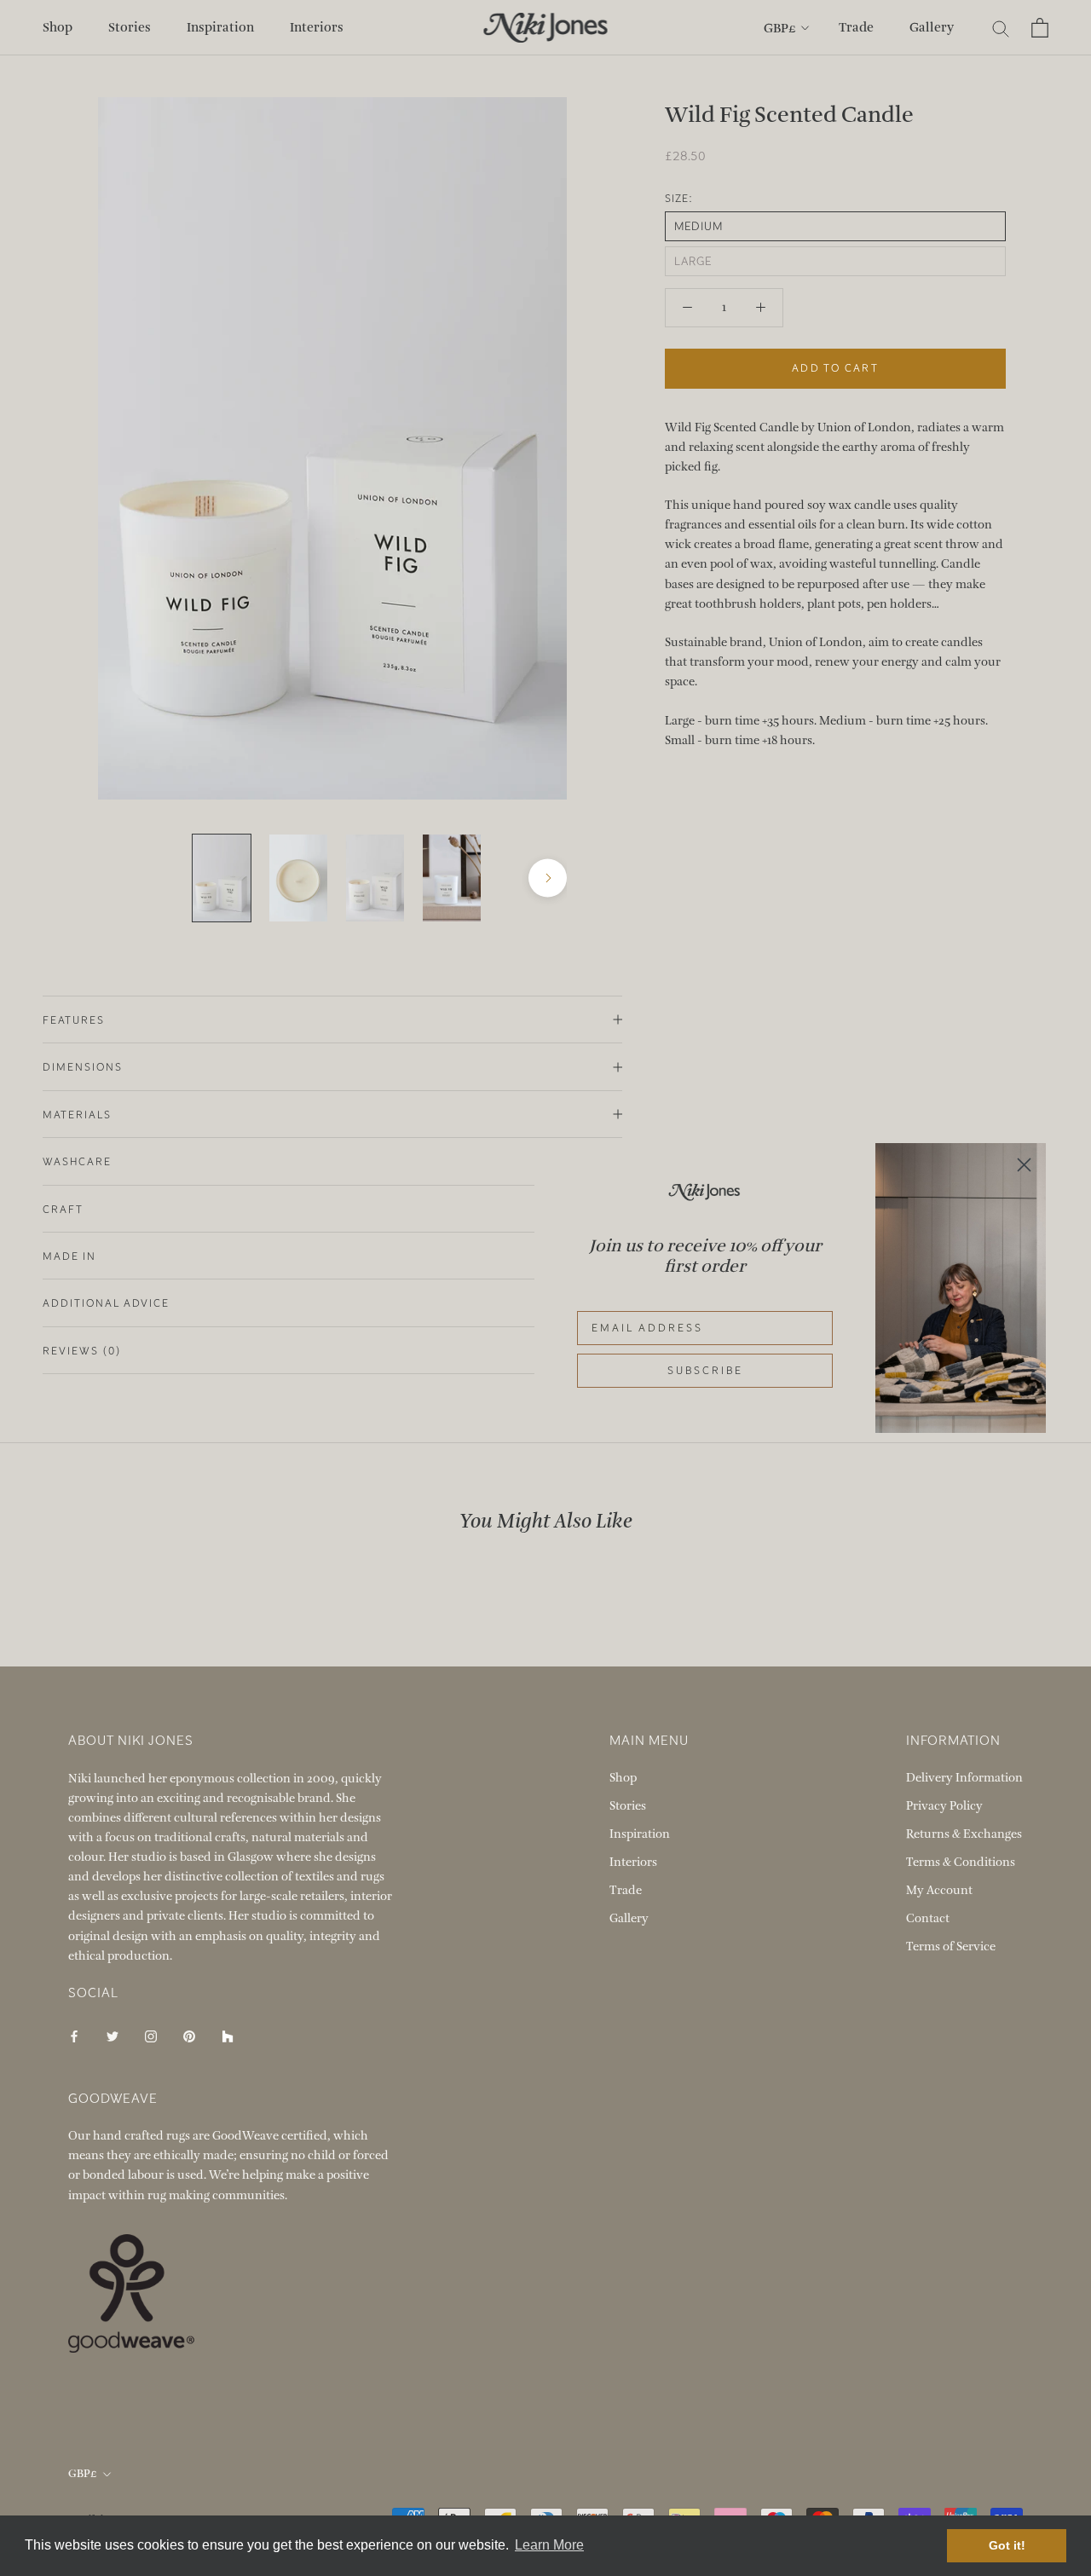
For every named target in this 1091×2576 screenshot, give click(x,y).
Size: (679, 199)
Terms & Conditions (961, 1862)
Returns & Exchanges (964, 1834)
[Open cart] (1040, 28)
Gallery (932, 27)
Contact (928, 1918)
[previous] (117, 878)
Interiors (317, 27)
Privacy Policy (944, 1806)
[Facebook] (74, 2035)
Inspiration (220, 27)
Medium (698, 226)
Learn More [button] (549, 2545)
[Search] (1001, 28)
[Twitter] (113, 2035)
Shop (58, 27)
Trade (856, 27)
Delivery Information (964, 1778)
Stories (130, 27)
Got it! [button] (1007, 2545)
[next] (548, 878)
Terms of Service (951, 1946)
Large (693, 261)
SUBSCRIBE (705, 1371)
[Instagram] (151, 2035)
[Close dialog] (1024, 1165)
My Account (939, 1890)
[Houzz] (228, 2035)
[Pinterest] (189, 2035)
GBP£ (780, 28)
